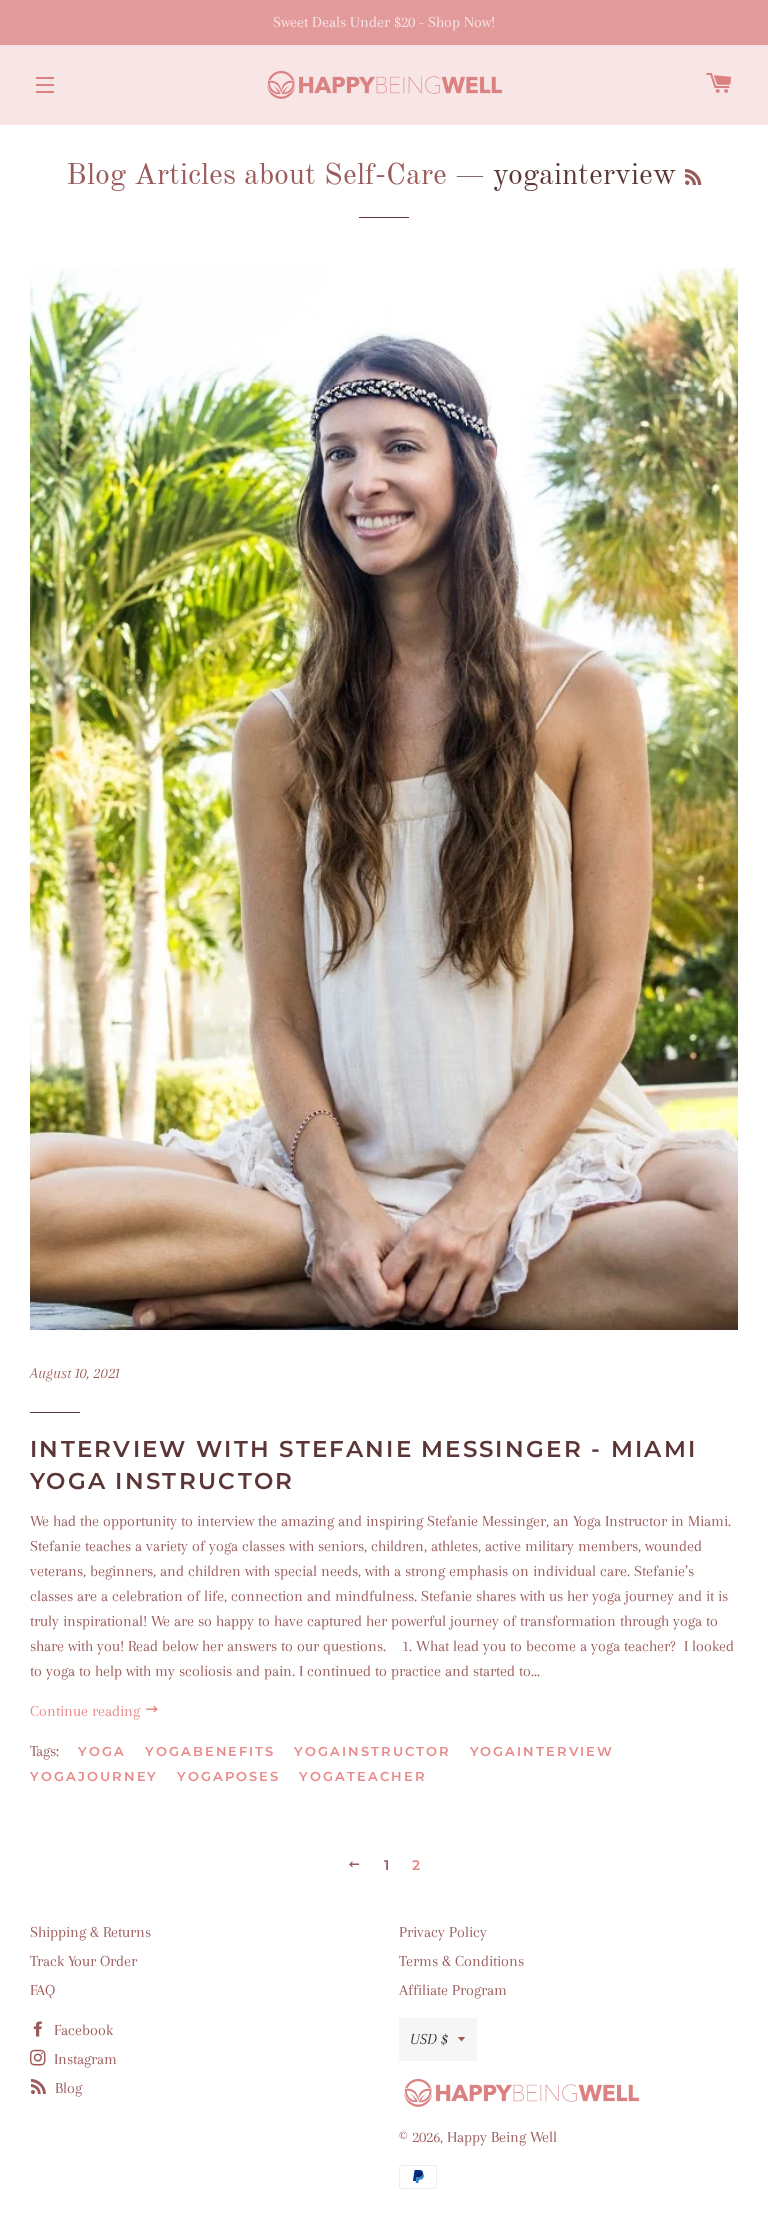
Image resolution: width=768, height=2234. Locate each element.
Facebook (81, 2030)
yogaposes (228, 1776)
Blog (66, 2088)
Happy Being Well (502, 2137)
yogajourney (94, 1776)
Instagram (83, 2059)
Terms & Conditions (461, 1961)
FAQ (42, 1990)
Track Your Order (83, 1961)
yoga (102, 1751)
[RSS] (693, 179)
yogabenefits (210, 1751)
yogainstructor (372, 1751)
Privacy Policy (443, 1932)
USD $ (429, 2039)
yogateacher (362, 1776)
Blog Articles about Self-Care (256, 176)
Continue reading (87, 1711)
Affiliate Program (453, 1990)
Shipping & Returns (90, 1932)
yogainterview (542, 1751)
